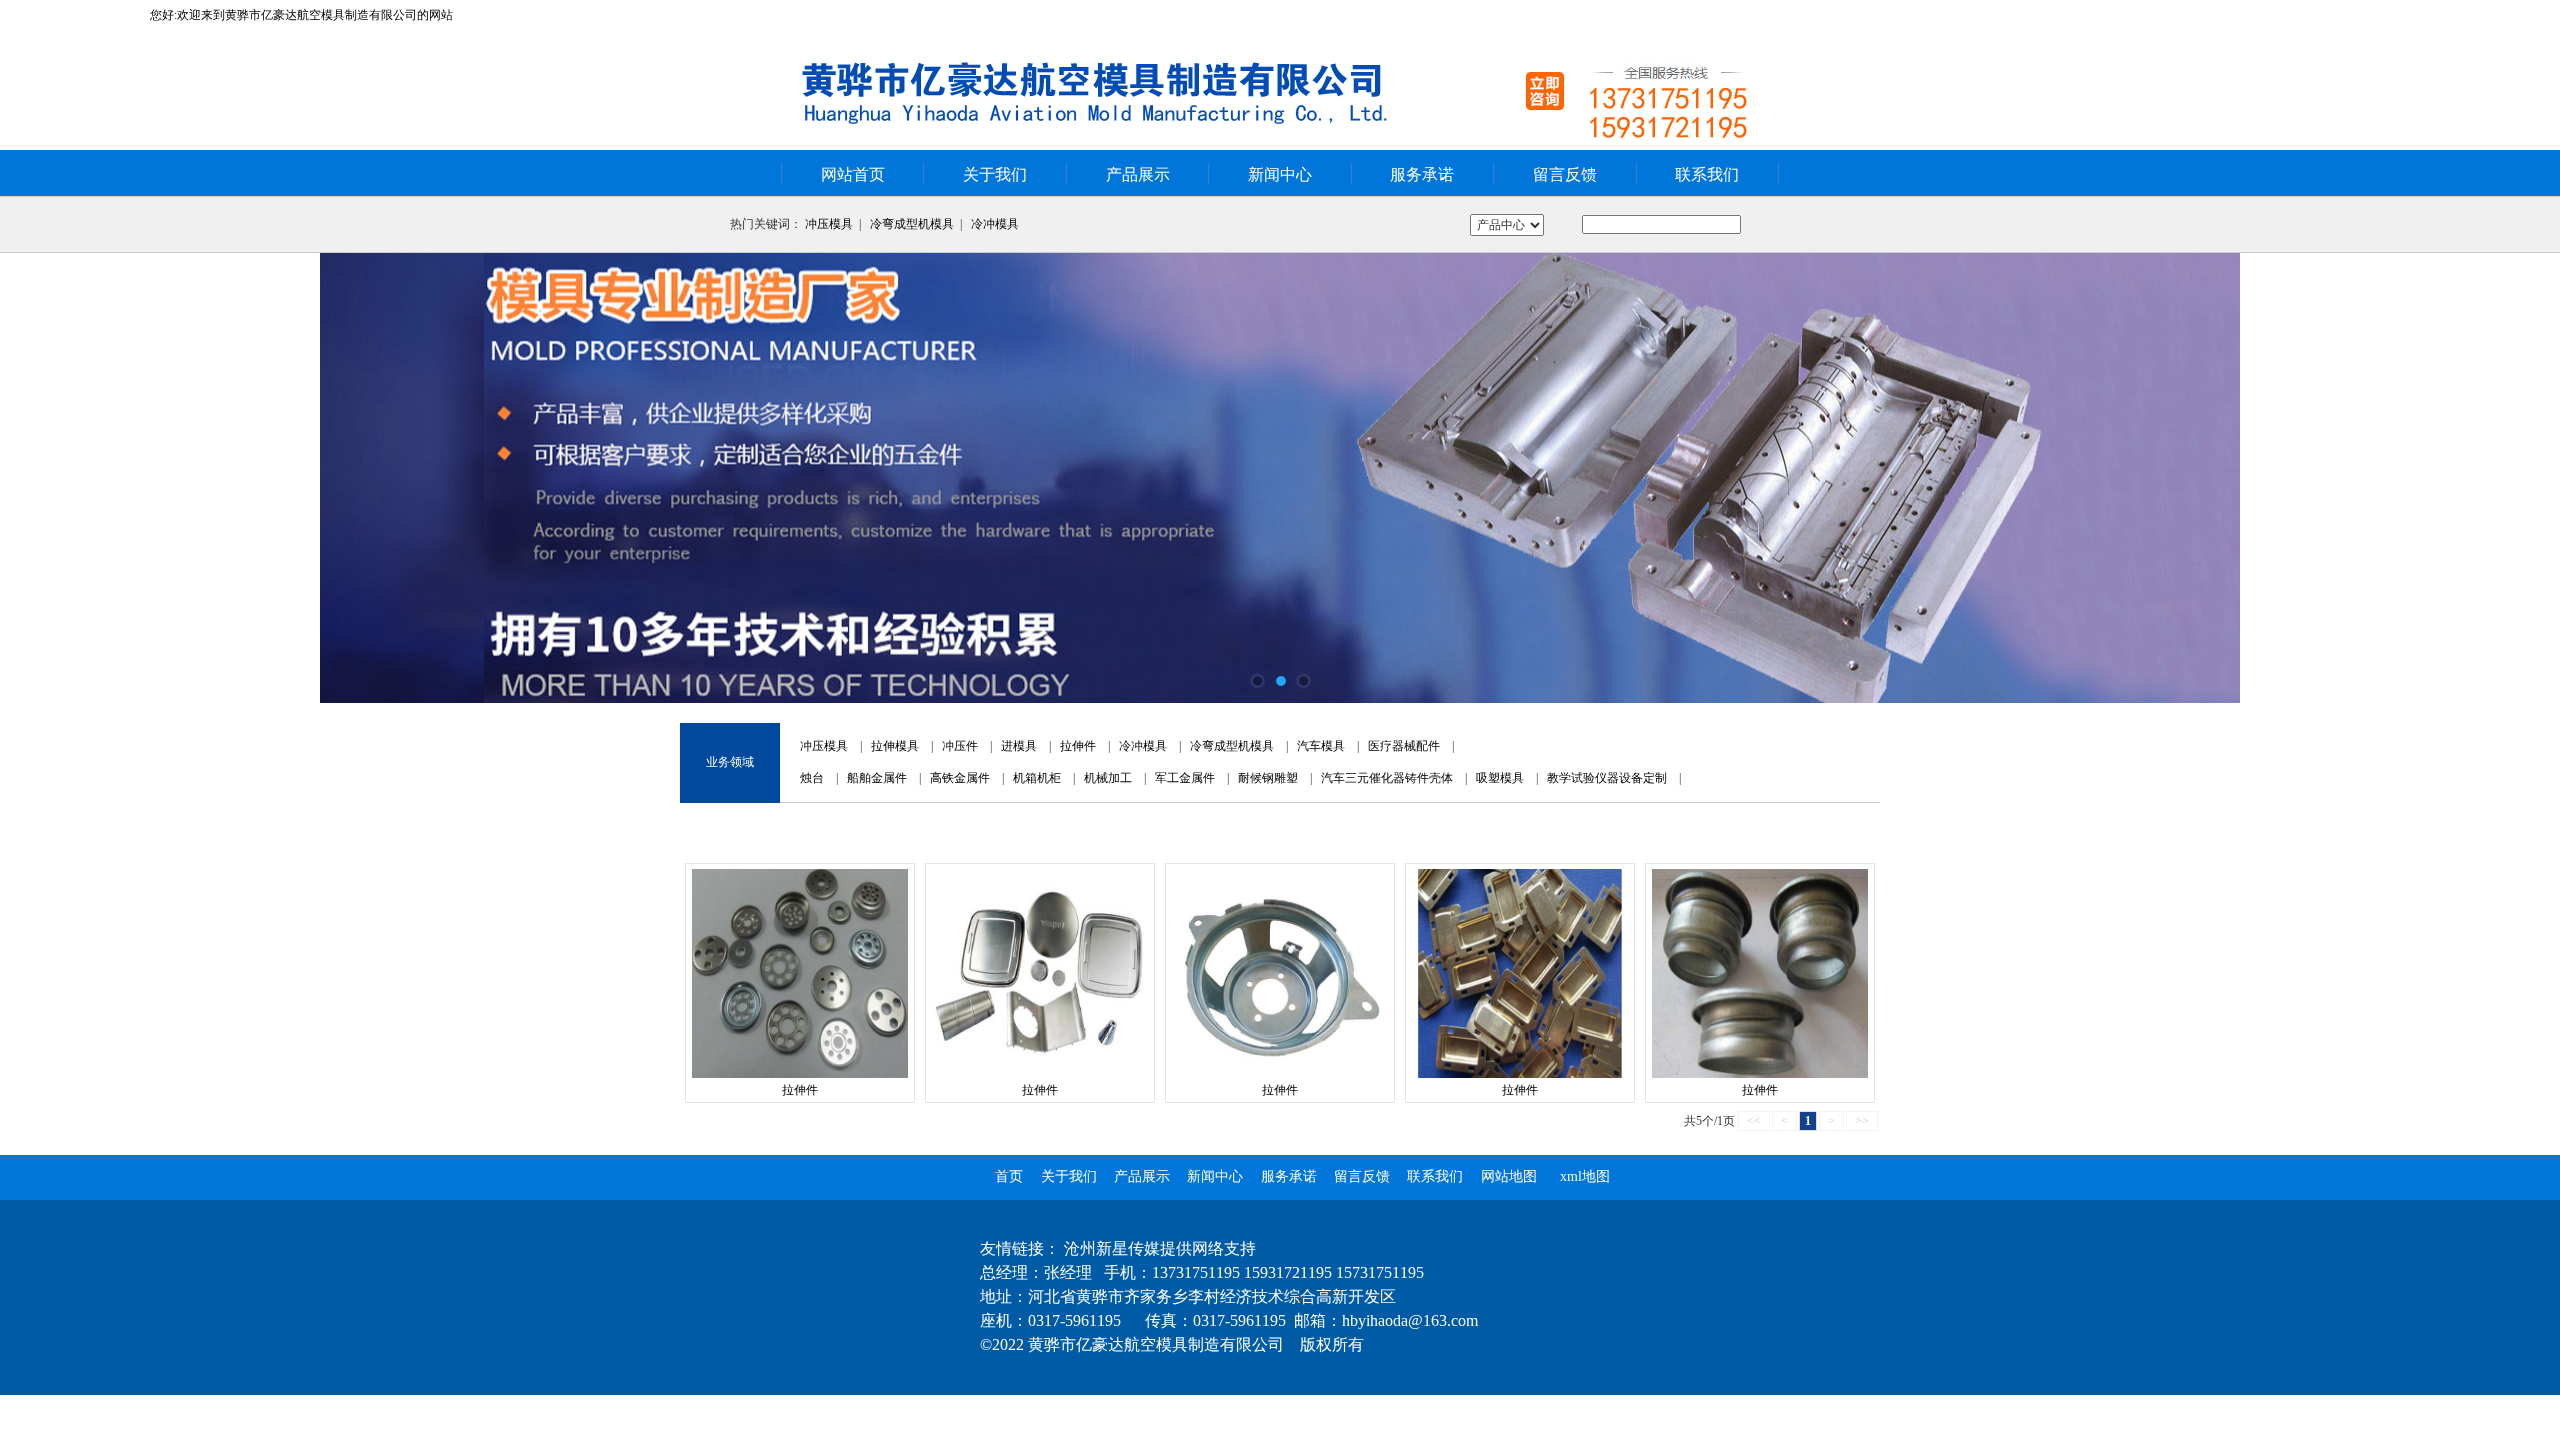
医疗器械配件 (1404, 746)
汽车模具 (1321, 746)
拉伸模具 (895, 746)
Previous (35, 478)
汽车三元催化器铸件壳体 (1387, 778)
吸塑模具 (1500, 778)
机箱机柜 (1037, 778)
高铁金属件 (960, 778)
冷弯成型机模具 (912, 224)
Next (2525, 478)
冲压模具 (829, 224)
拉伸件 (1078, 746)
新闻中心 (1280, 174)
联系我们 (1707, 174)
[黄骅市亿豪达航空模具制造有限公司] (1280, 478)
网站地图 (1509, 1176)
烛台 (812, 778)
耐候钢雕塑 (1268, 778)
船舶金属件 (877, 778)
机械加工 (1108, 778)
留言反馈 (1565, 174)
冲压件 (960, 746)
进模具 (1019, 746)
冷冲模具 (995, 224)
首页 (1009, 1176)
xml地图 (1585, 1176)
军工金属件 (1185, 778)
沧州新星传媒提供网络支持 (1160, 1248)
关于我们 (995, 174)
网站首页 (853, 174)
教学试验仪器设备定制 (1607, 778)
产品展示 (1138, 174)
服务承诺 (1422, 174)
